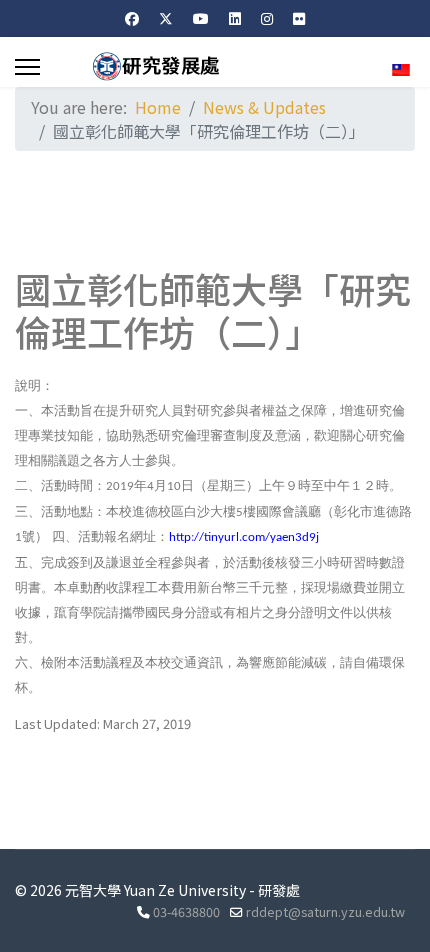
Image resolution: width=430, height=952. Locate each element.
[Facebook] (132, 18)
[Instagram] (267, 18)
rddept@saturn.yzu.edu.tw (325, 911)
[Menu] (27, 67)
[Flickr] (299, 18)
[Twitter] (166, 18)
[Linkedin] (235, 18)
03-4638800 (186, 911)
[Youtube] (201, 18)
